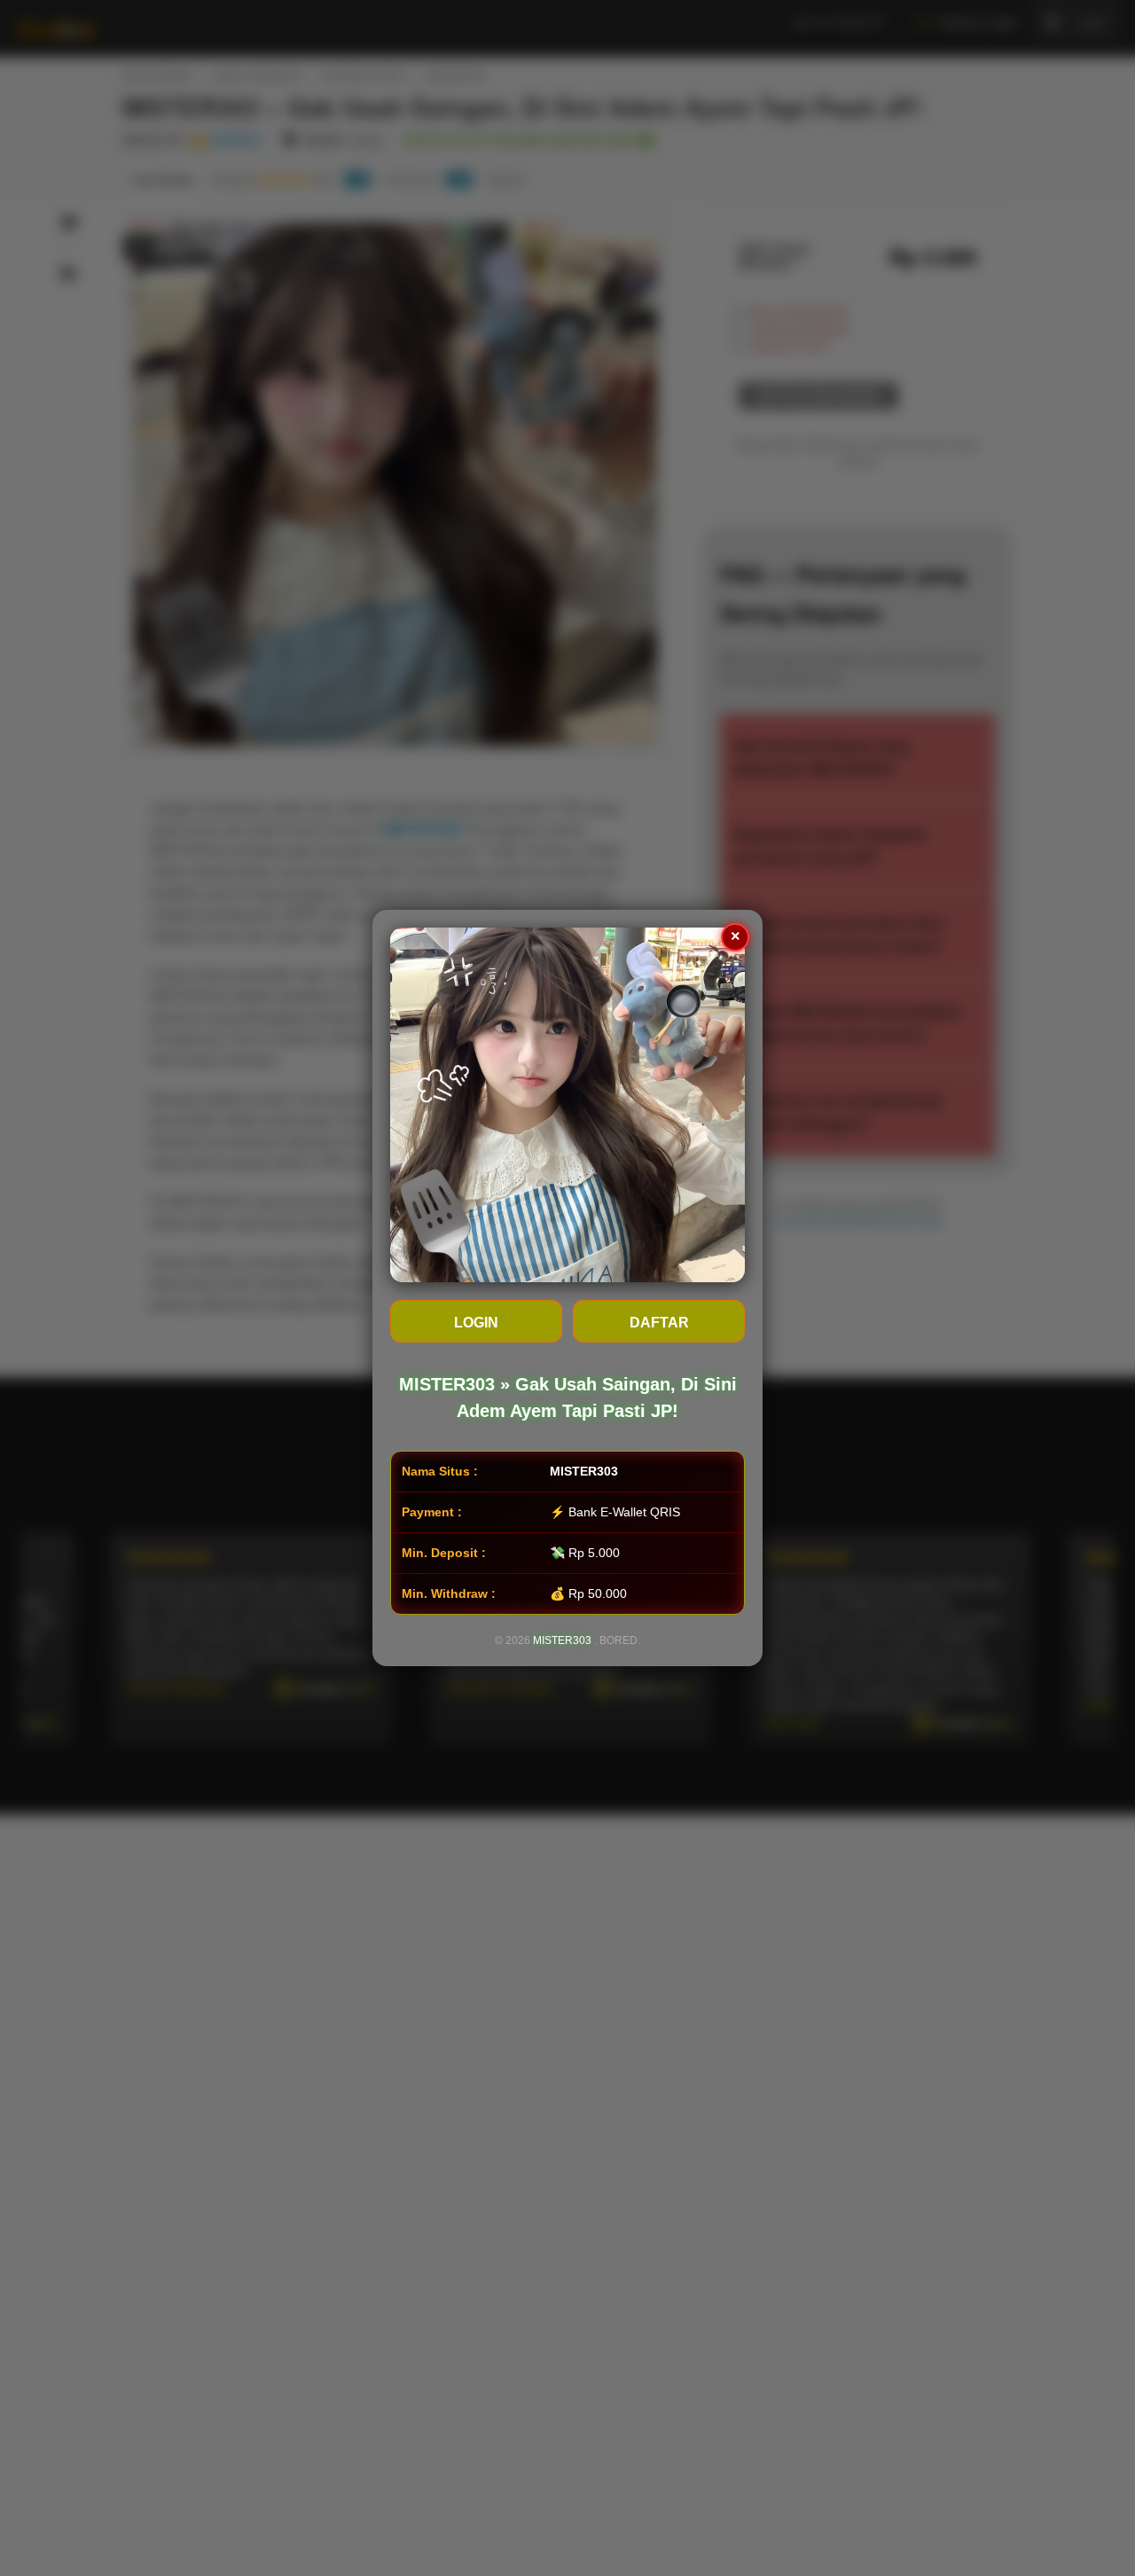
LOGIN (476, 1323)
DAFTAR (659, 1323)
